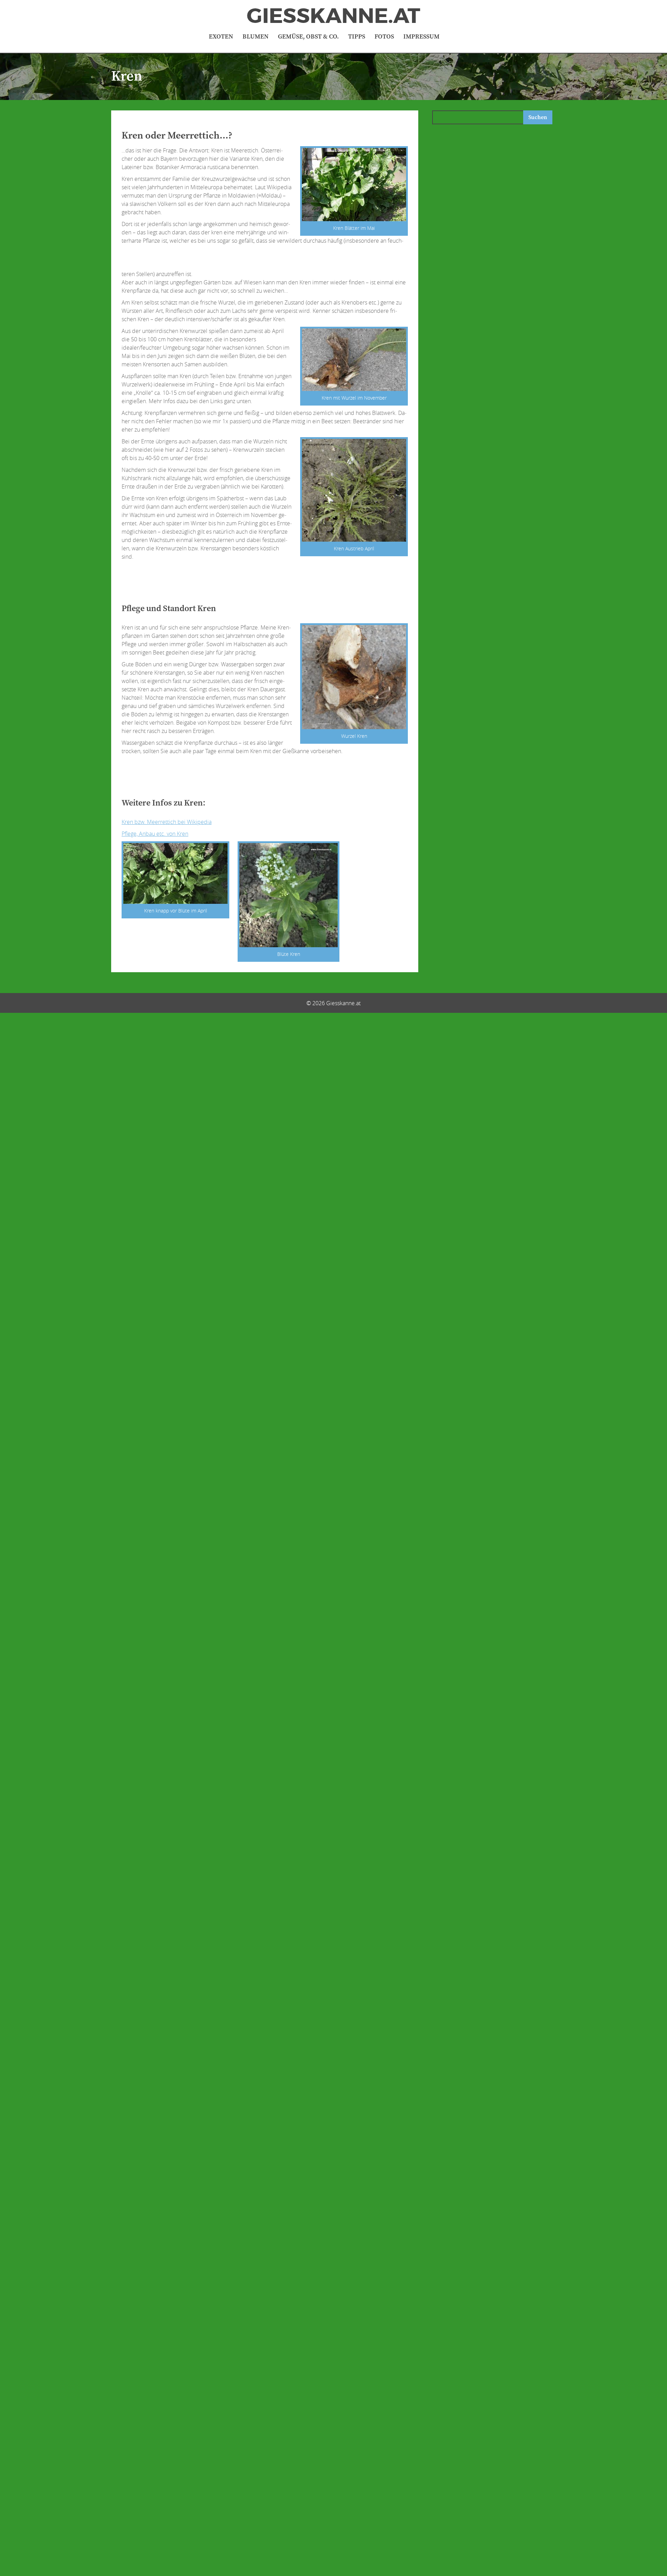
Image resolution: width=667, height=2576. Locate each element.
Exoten (221, 37)
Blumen (256, 37)
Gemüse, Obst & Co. (308, 37)
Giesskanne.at (333, 16)
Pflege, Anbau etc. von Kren (155, 834)
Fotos (384, 37)
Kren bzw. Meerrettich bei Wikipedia (167, 822)
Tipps (357, 37)
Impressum (421, 37)
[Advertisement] (297, 260)
